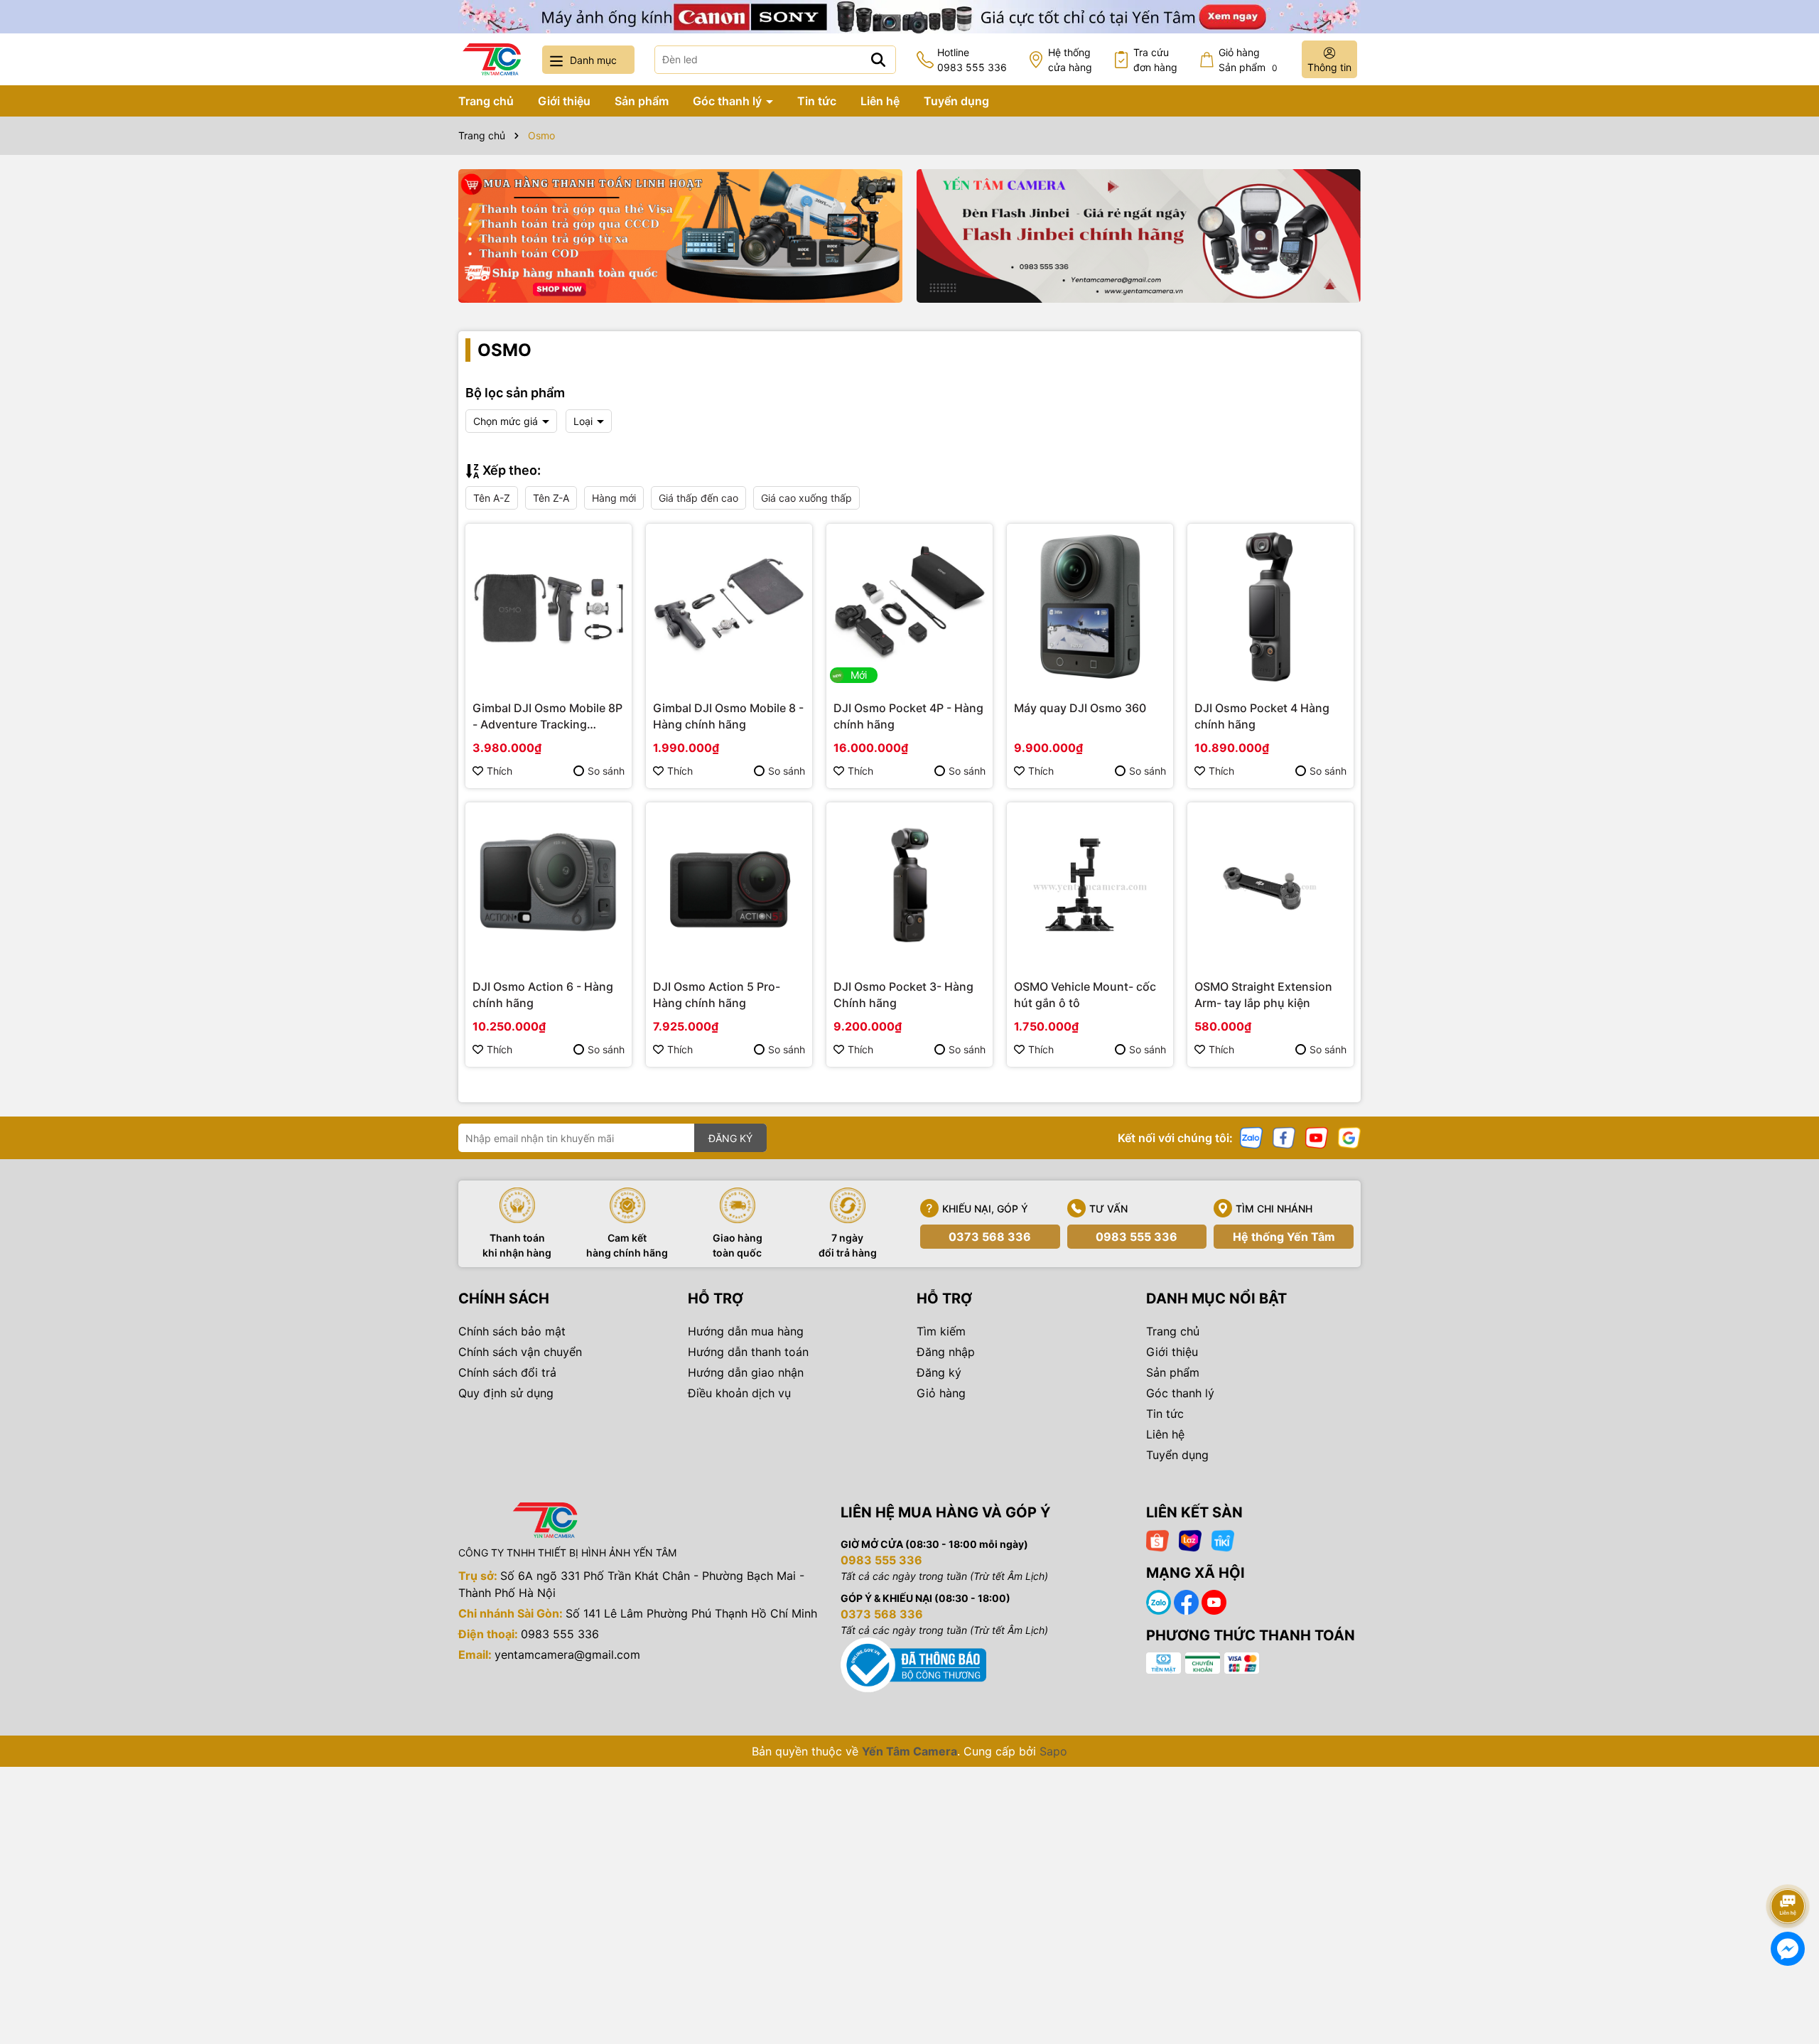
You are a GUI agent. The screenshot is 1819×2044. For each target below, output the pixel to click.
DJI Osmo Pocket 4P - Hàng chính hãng (908, 716)
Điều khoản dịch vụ (739, 1393)
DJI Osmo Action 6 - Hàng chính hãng (543, 994)
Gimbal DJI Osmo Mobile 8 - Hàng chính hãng (728, 716)
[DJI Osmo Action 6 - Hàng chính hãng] (549, 886)
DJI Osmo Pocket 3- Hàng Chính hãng (903, 994)
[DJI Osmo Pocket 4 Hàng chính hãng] (1270, 607)
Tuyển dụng (956, 101)
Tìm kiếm (941, 1331)
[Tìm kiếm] (878, 60)
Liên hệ (880, 101)
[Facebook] (1284, 1137)
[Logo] (492, 59)
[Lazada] (1190, 1540)
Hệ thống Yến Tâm (1284, 1237)
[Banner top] (909, 15)
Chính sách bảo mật (512, 1331)
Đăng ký (939, 1372)
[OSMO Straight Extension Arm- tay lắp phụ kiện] (1270, 886)
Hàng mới (614, 498)
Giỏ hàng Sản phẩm (1248, 60)
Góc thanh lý (729, 101)
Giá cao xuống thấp (806, 498)
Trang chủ (486, 101)
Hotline (972, 60)
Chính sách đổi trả (507, 1372)
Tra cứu (1155, 60)
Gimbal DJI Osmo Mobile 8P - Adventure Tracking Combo (547, 716)
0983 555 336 (1137, 1237)
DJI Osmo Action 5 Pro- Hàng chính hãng (717, 994)
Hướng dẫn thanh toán (748, 1352)
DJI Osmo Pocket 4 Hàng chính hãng (1262, 716)
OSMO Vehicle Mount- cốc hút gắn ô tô (1085, 994)
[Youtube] (1317, 1137)
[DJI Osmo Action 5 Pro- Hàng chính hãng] (729, 886)
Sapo (1053, 1751)
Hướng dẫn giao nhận (746, 1372)
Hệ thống (1070, 60)
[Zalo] (1251, 1137)
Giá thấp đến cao (698, 498)
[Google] (1349, 1137)
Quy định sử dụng (506, 1393)
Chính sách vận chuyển (520, 1352)
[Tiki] (1223, 1540)
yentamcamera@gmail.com (567, 1655)
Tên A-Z (492, 498)
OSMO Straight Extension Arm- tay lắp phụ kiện (1263, 994)
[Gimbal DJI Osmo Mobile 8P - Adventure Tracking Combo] (549, 607)
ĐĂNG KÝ (730, 1138)
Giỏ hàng (941, 1393)
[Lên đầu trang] (1788, 1866)
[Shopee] (1157, 1540)
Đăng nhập (946, 1352)
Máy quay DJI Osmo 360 (1080, 708)
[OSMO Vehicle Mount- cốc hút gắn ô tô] (1090, 886)
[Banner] (680, 236)
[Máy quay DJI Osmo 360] (1090, 607)
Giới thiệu (564, 101)
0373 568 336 (990, 1237)
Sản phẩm (642, 101)
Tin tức (817, 101)
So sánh (606, 771)
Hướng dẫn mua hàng (746, 1331)
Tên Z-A (551, 498)
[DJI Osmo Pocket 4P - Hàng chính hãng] (909, 607)
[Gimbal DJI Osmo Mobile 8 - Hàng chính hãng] (729, 607)
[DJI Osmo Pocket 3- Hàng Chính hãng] (909, 886)
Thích (500, 771)
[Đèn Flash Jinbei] (1139, 236)
